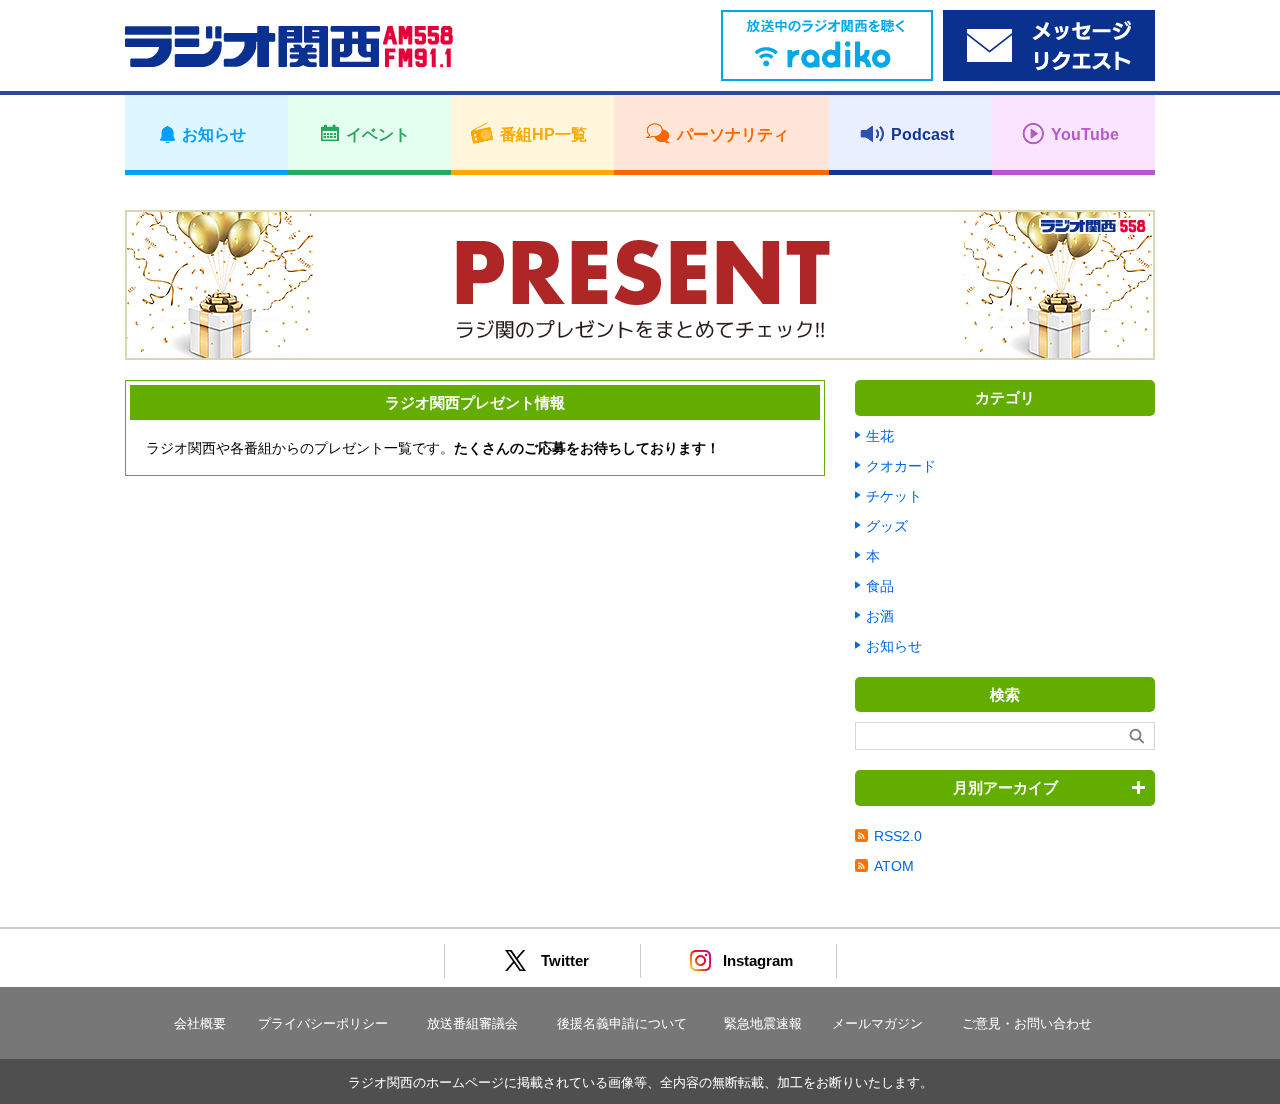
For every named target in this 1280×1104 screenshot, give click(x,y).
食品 (880, 586)
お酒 (880, 616)
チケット (894, 496)
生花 (880, 436)
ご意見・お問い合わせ (1027, 1023)
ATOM (894, 866)
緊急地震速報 (763, 1023)
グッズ (887, 526)
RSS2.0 (898, 836)
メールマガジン (877, 1023)
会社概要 (200, 1023)
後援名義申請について (622, 1023)
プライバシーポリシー (323, 1023)
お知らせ (894, 646)
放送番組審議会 (472, 1023)
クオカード (901, 466)
